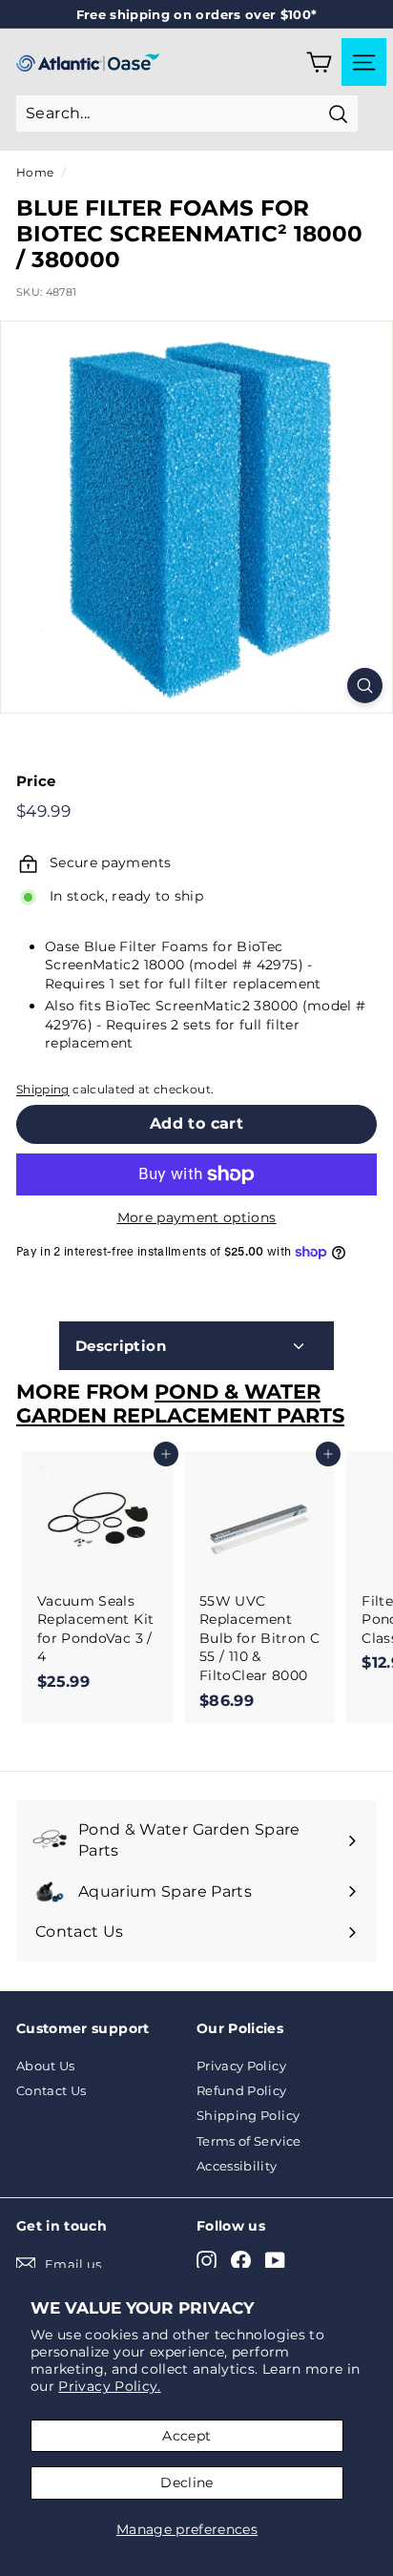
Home (35, 172)
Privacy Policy (241, 2066)
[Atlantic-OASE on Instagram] (207, 2261)
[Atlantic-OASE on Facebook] (241, 2261)
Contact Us (52, 2090)
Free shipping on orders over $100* (197, 14)
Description (121, 1346)
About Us (46, 2066)
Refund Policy (242, 2090)
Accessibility (237, 2166)
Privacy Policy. (109, 2386)
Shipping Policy (248, 2115)
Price (36, 781)
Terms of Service (249, 2141)
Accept (186, 2436)
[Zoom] (365, 686)
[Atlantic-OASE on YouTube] (275, 2261)
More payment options (197, 1217)
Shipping (43, 1089)
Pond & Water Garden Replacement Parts (180, 1403)
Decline (186, 2483)
